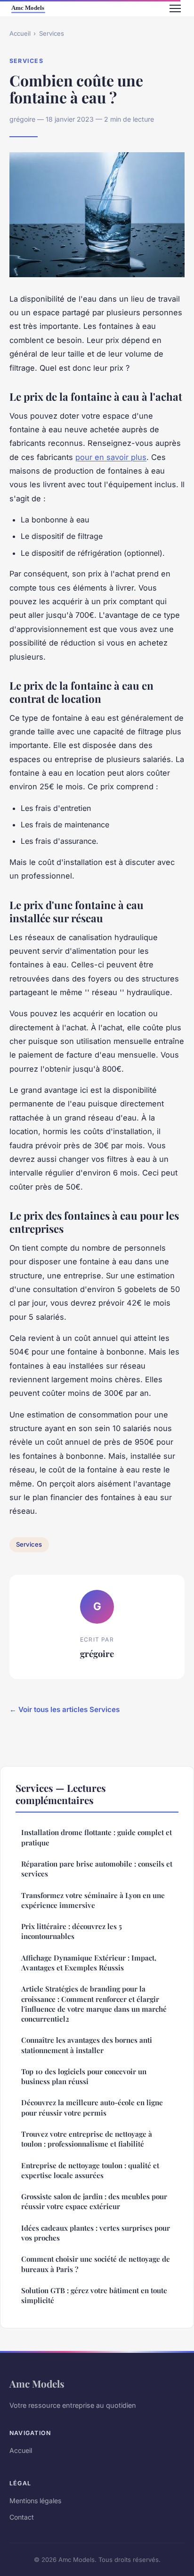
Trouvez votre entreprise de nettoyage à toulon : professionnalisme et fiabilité (87, 2139)
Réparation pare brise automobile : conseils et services (97, 1869)
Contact (22, 2517)
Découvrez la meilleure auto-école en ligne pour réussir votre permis (92, 2107)
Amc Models (37, 2383)
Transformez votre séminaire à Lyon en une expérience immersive (93, 1900)
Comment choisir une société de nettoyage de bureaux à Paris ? (96, 2264)
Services (52, 33)
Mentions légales (35, 2501)
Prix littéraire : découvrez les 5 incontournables (72, 1931)
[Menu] (175, 8)
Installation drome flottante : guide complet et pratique (97, 1837)
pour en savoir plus (111, 457)
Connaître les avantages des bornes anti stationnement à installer (87, 2045)
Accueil (20, 33)
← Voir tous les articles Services (65, 1709)
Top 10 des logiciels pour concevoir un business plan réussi (84, 2076)
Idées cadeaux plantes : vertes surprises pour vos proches (96, 2233)
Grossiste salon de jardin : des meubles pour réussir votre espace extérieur (94, 2201)
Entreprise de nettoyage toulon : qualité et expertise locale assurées (90, 2170)
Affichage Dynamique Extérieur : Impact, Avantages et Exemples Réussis (89, 1963)
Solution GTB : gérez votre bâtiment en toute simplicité (94, 2295)
